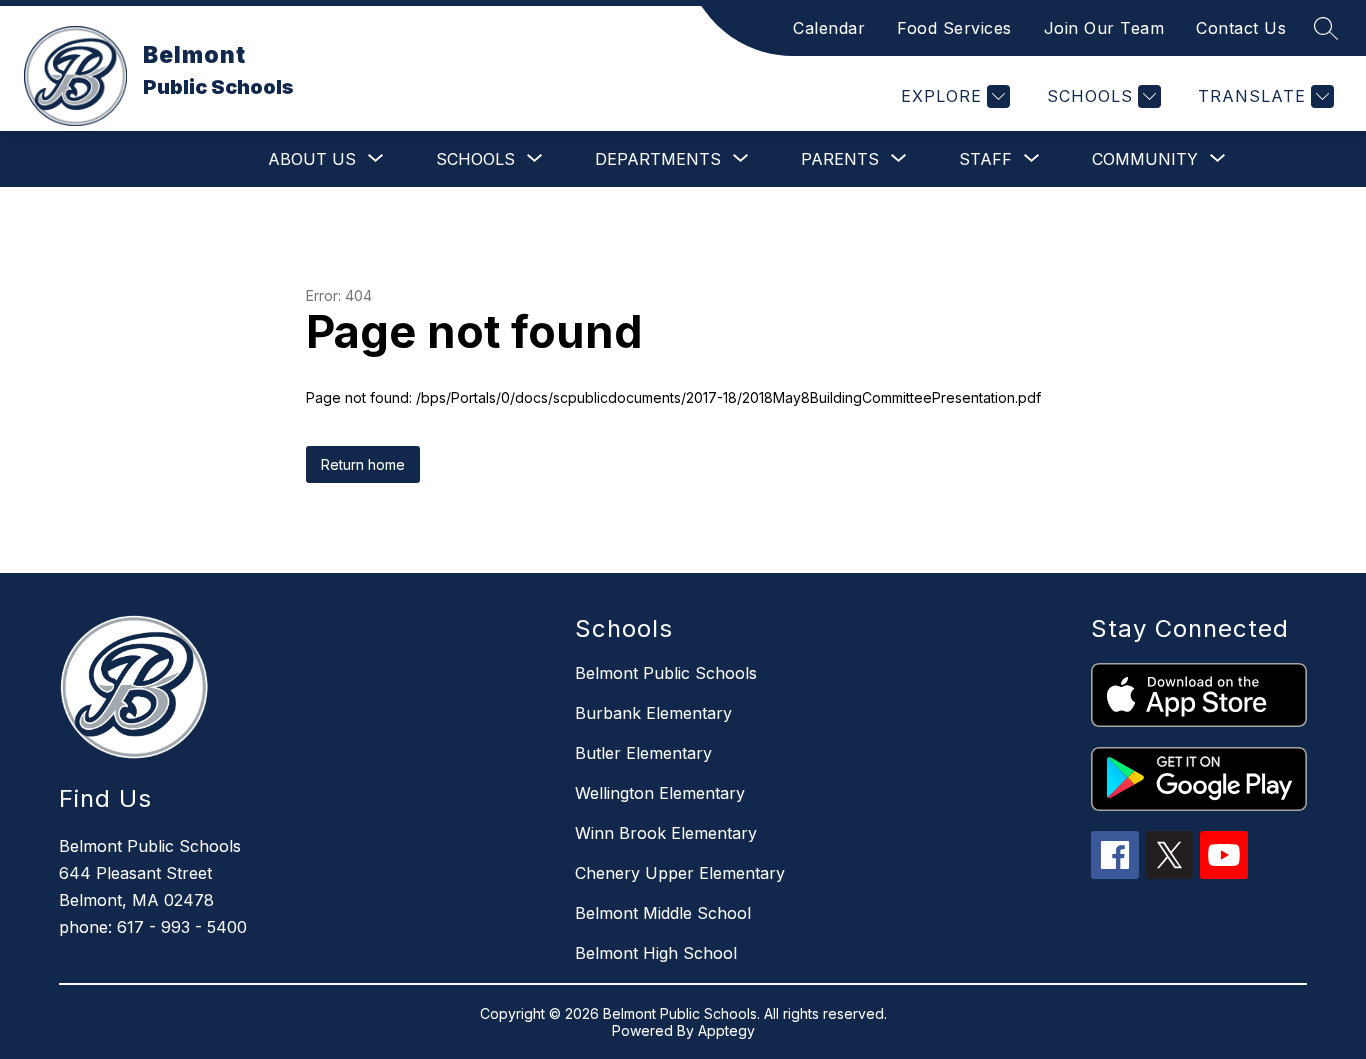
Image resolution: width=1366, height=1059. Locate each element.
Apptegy (726, 1030)
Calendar (829, 28)
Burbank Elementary (653, 713)
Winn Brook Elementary (666, 833)
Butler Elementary (643, 753)
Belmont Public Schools (666, 673)
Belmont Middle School (663, 913)
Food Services (954, 28)
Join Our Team (1104, 28)
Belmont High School (656, 953)
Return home (363, 464)
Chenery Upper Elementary (680, 873)
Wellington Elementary (660, 793)
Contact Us (1241, 28)
